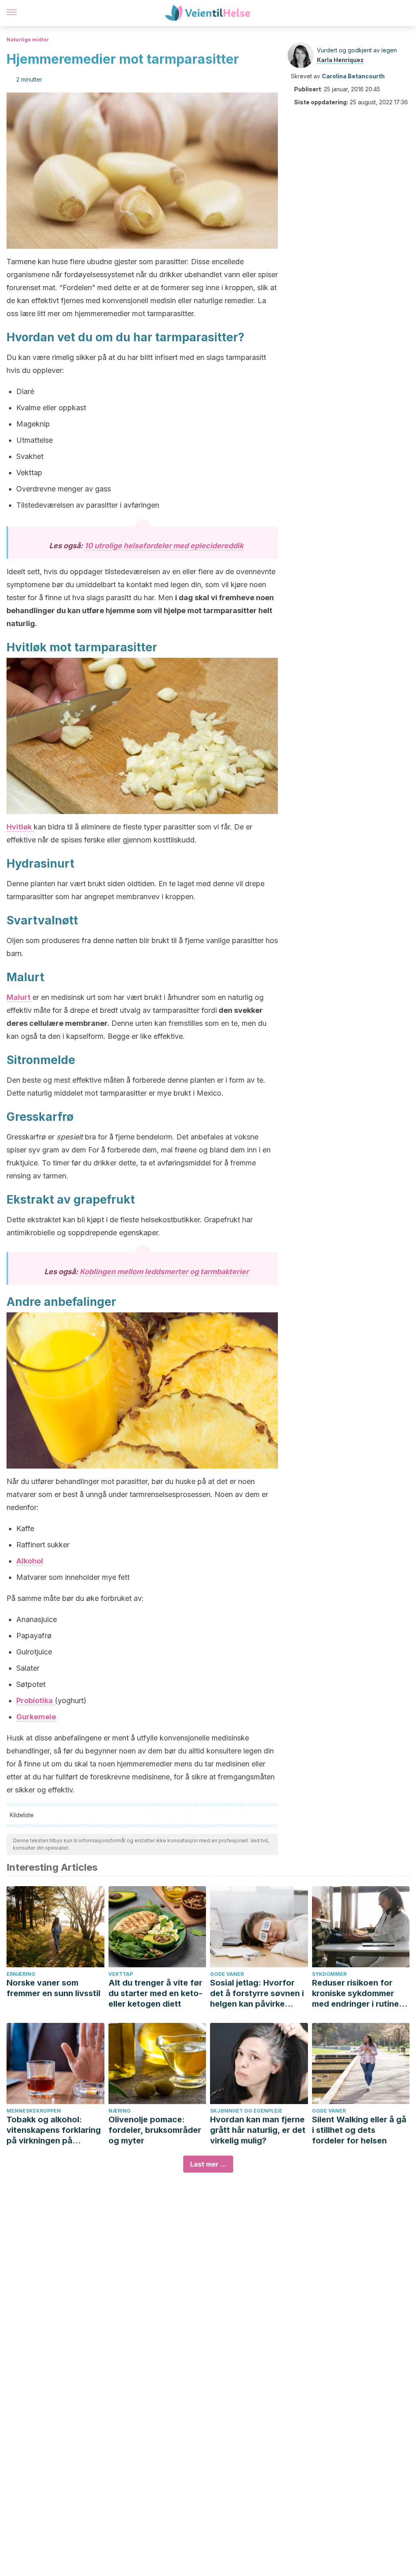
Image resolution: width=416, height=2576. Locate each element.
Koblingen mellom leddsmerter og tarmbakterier (164, 1272)
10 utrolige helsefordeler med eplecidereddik (164, 546)
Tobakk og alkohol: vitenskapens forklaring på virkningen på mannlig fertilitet (54, 2130)
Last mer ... (208, 2164)
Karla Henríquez (340, 60)
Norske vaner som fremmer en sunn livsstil (53, 1988)
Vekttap (121, 1974)
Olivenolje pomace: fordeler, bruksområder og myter (155, 2130)
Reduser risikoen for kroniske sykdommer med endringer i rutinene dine (360, 1993)
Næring (120, 2111)
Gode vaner (227, 1974)
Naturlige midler (28, 40)
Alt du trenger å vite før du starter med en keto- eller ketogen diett (155, 1993)
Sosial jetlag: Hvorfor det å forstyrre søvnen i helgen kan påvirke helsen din (257, 1993)
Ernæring (21, 1974)
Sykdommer (329, 1974)
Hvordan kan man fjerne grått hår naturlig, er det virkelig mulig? (258, 2130)
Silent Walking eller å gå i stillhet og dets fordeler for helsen (359, 2130)
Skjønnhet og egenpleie (246, 2111)
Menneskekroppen (34, 2111)
